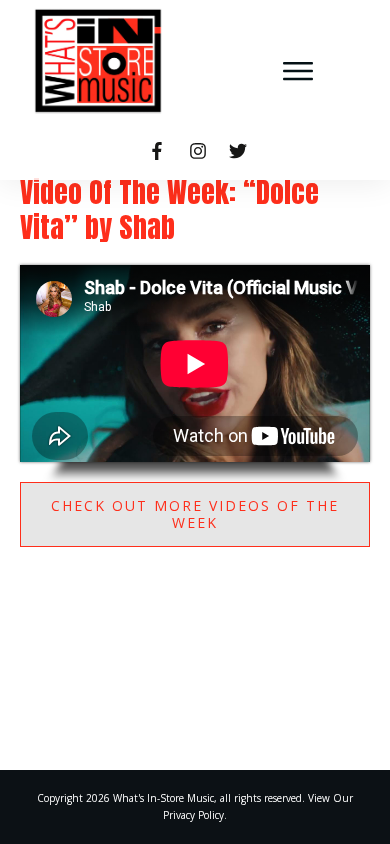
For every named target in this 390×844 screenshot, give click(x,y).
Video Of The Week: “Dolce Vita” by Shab (169, 209)
